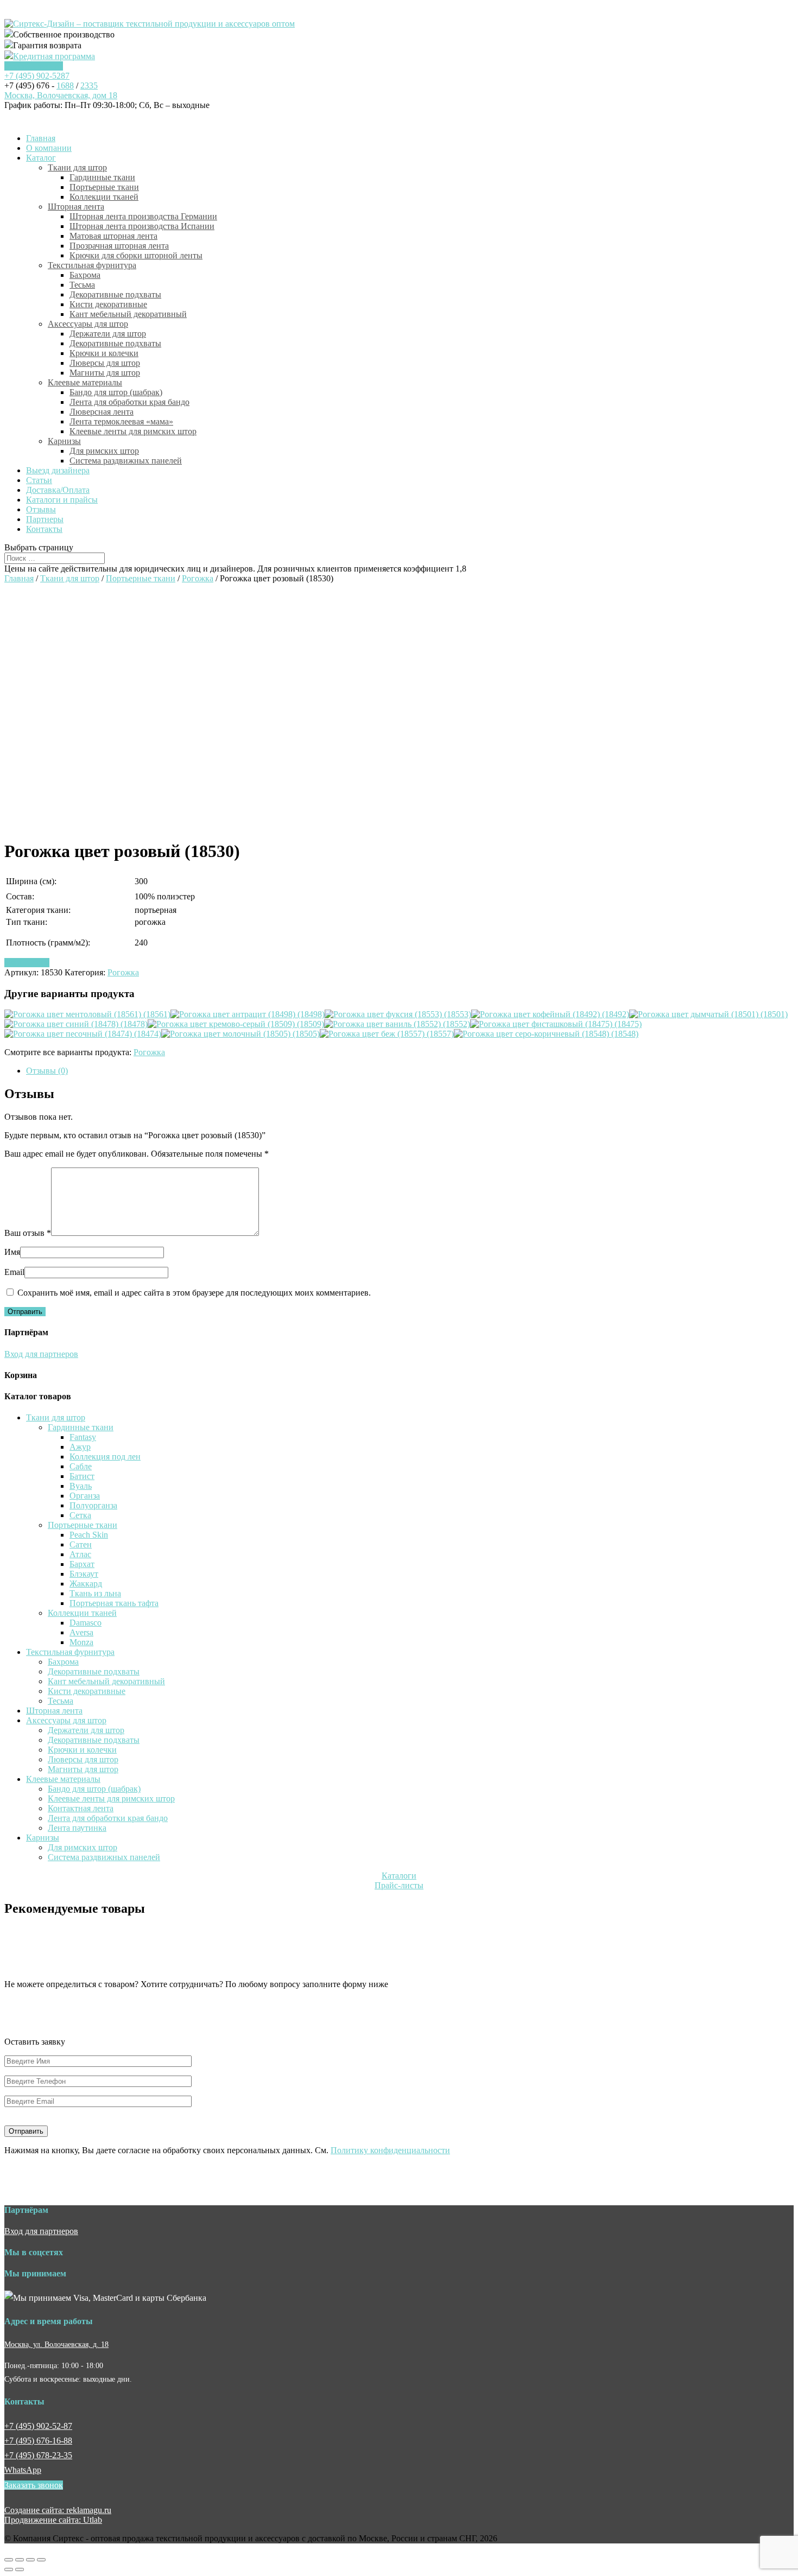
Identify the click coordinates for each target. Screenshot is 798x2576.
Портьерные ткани (104, 187)
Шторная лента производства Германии (143, 216)
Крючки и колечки (104, 353)
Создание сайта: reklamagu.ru (58, 2510)
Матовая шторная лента (113, 236)
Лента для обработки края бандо (129, 402)
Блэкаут (84, 1574)
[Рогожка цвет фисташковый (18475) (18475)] (556, 1024)
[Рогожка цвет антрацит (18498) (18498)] (248, 1014)
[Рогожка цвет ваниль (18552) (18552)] (397, 1024)
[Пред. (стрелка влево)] (9, 2569)
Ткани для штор (77, 167)
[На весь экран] (30, 2560)
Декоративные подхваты (115, 294)
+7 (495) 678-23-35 (38, 2455)
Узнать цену (27, 963)
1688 (65, 85)
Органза (85, 1496)
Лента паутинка (77, 1828)
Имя (12, 1252)
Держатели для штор (108, 334)
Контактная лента (81, 1808)
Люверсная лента (102, 412)
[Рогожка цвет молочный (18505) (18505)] (240, 1034)
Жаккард (86, 1584)
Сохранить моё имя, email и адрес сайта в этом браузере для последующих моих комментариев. (194, 1293)
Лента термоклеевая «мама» (121, 421)
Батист (82, 1476)
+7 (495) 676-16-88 (38, 2441)
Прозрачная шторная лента (119, 246)
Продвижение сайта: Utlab (53, 2520)
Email (14, 1272)
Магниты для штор (105, 373)
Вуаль (81, 1486)
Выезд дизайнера (58, 470)
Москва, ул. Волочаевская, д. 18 (56, 2344)
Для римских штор (104, 451)
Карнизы (64, 441)
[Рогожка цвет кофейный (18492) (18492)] (550, 1014)
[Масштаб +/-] (41, 2560)
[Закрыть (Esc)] (9, 2560)
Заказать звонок (34, 66)
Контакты (44, 529)
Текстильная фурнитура (92, 265)
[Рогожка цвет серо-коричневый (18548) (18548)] (546, 1034)
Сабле (81, 1466)
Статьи (39, 480)
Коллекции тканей (104, 197)
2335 (89, 85)
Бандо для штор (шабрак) (116, 392)
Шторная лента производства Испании (142, 226)
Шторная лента (76, 207)
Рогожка (198, 578)
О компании (49, 148)
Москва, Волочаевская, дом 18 (61, 95)
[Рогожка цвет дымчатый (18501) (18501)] (708, 1014)
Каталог (41, 158)
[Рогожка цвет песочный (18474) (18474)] (83, 1034)
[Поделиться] (20, 2560)
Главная (41, 138)
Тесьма (82, 285)
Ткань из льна (95, 1593)
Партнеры (45, 519)
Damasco (85, 1623)
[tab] (410, 1071)
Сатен (81, 1544)
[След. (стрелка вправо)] (20, 2569)
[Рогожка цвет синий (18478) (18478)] (76, 1024)
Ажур (80, 1447)
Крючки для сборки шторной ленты (136, 255)
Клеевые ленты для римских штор (133, 431)
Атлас (80, 1554)
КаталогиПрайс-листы (399, 1880)
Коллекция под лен (105, 1457)
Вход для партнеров (41, 1354)
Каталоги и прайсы (62, 500)
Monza (81, 1642)
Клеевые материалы (85, 382)
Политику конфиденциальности (390, 2150)
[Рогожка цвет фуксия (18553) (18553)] (398, 1014)
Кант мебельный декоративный (128, 314)
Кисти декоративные (108, 304)
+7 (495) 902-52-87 (38, 2426)
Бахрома (85, 275)
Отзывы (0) (47, 1071)
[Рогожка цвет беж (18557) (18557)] (387, 1034)
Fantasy (83, 1437)
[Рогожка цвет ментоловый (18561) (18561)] (87, 1014)
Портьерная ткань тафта (114, 1603)
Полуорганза (93, 1505)
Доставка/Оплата (58, 490)
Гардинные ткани (102, 177)
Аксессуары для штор (88, 324)
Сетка (80, 1515)
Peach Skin (89, 1535)
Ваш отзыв (28, 1233)
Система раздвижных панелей (126, 461)
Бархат (82, 1564)
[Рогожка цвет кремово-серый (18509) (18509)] (236, 1024)
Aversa (81, 1632)
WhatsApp (23, 2470)
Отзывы (41, 509)
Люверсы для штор (105, 363)
